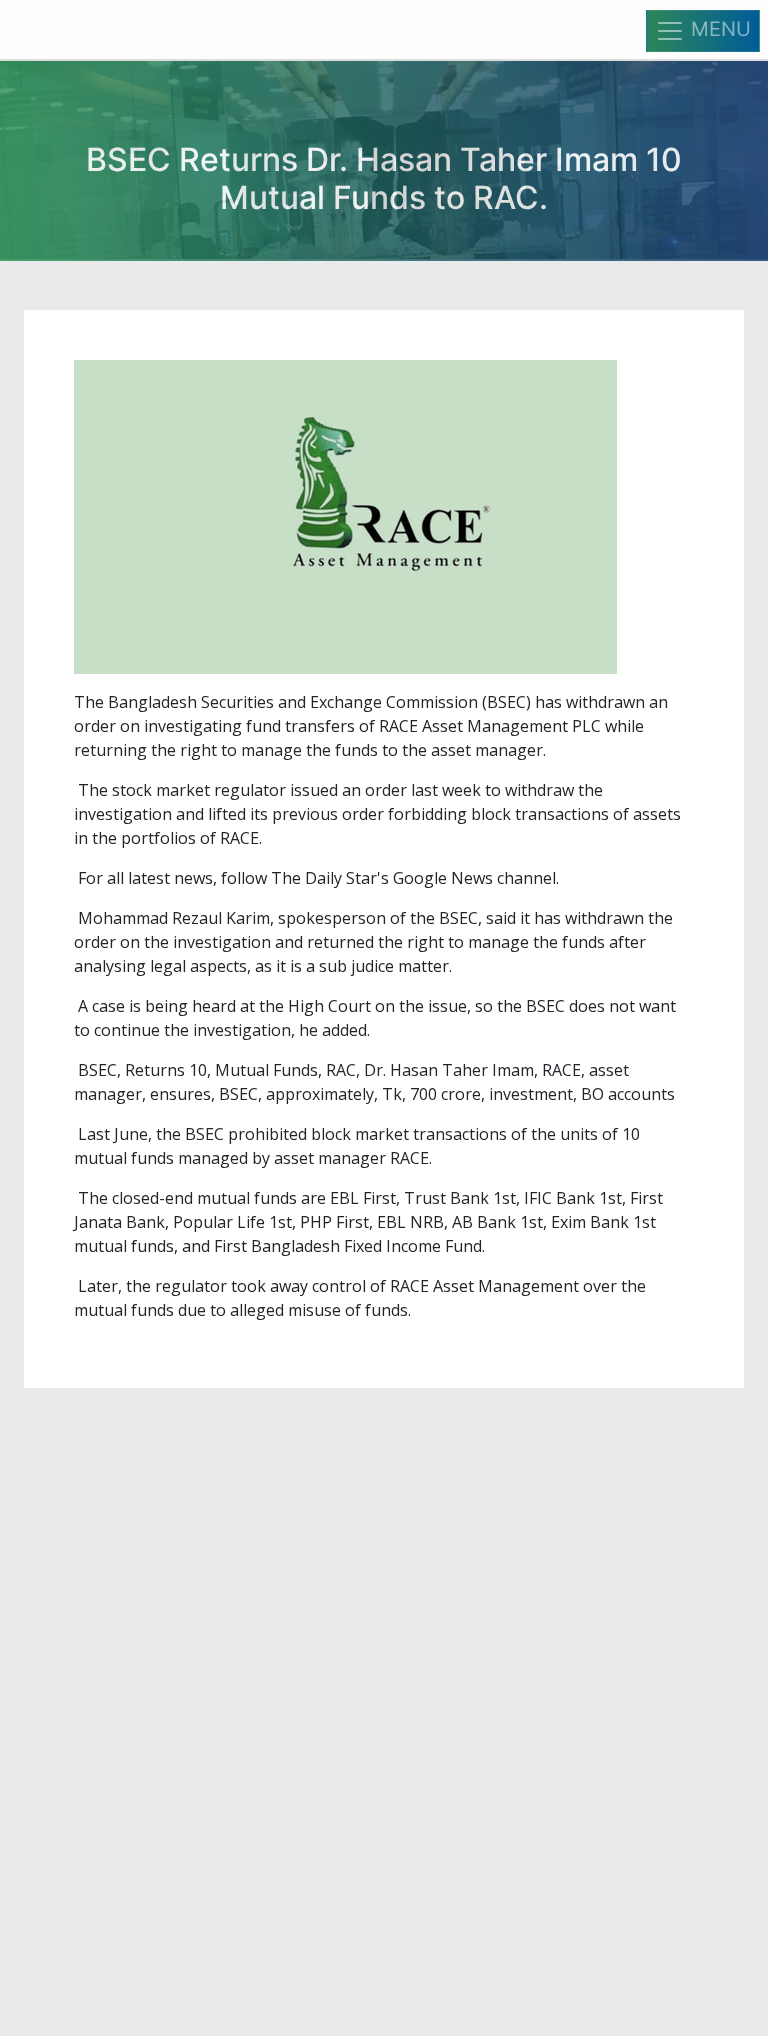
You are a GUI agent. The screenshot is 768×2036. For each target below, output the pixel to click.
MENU (718, 29)
